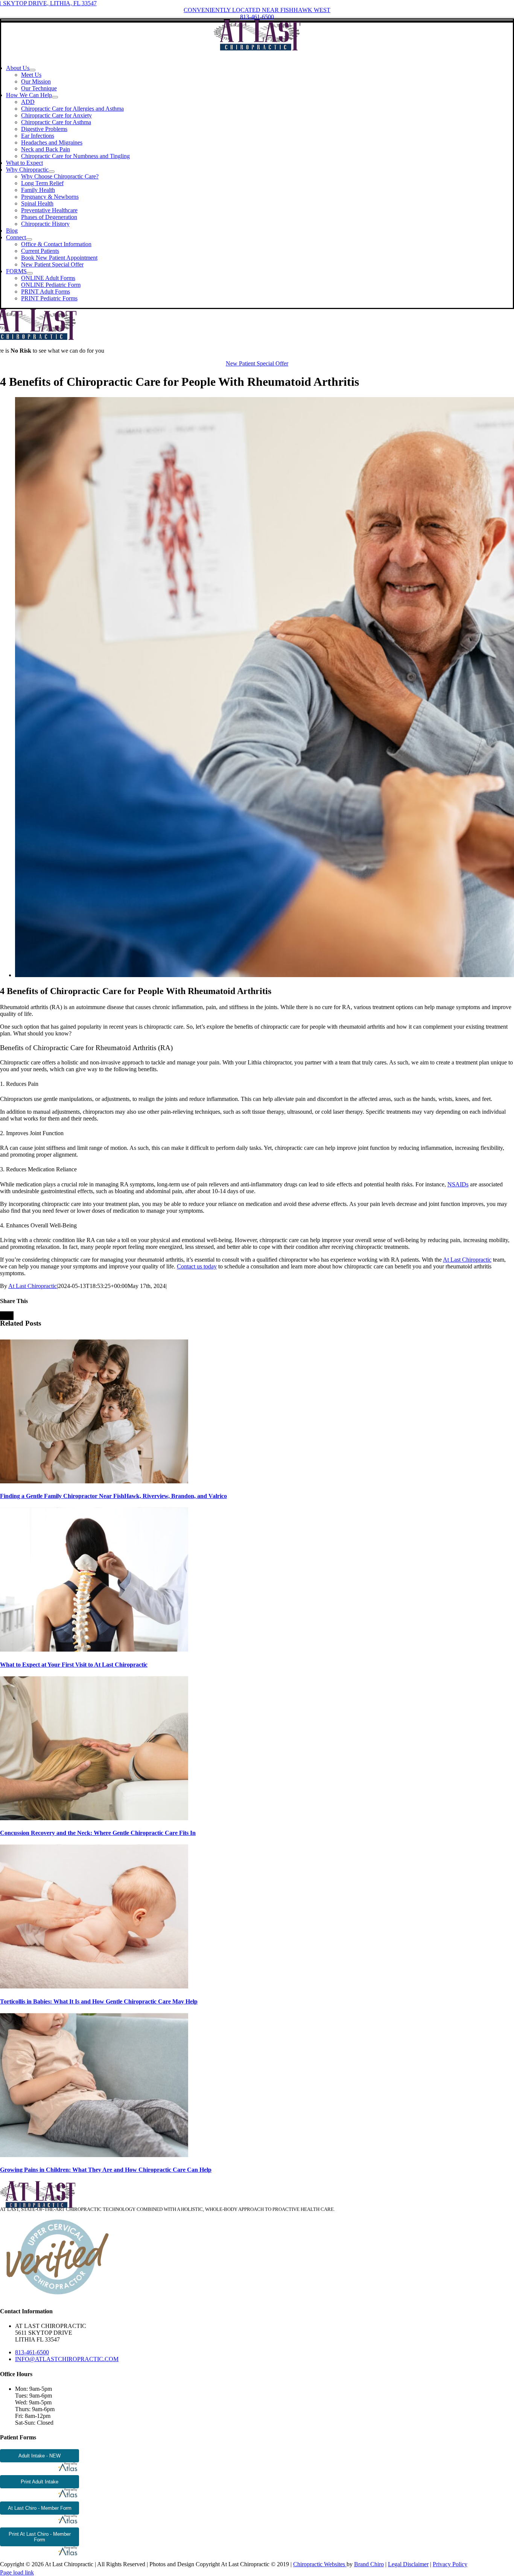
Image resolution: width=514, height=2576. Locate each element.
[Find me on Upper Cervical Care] (56, 2297)
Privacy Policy (450, 2564)
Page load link (17, 2572)
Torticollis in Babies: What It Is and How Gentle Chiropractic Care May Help (99, 2001)
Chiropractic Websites (320, 2564)
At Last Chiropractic (33, 1286)
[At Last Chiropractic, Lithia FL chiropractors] (257, 48)
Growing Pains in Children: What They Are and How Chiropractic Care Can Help (106, 2170)
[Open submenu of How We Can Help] (55, 97)
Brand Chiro (369, 2564)
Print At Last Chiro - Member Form (40, 2537)
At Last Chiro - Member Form (40, 2508)
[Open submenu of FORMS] (30, 273)
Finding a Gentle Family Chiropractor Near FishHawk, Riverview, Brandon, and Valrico (113, 1496)
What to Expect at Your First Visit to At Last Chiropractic (74, 1665)
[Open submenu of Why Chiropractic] (52, 172)
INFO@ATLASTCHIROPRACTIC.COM (67, 2359)
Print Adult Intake (40, 2482)
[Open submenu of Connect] (29, 239)
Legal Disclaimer (408, 2564)
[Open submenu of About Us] (32, 70)
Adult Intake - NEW (40, 2456)
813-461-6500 (32, 2352)
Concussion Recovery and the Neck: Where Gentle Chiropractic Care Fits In (98, 1833)
